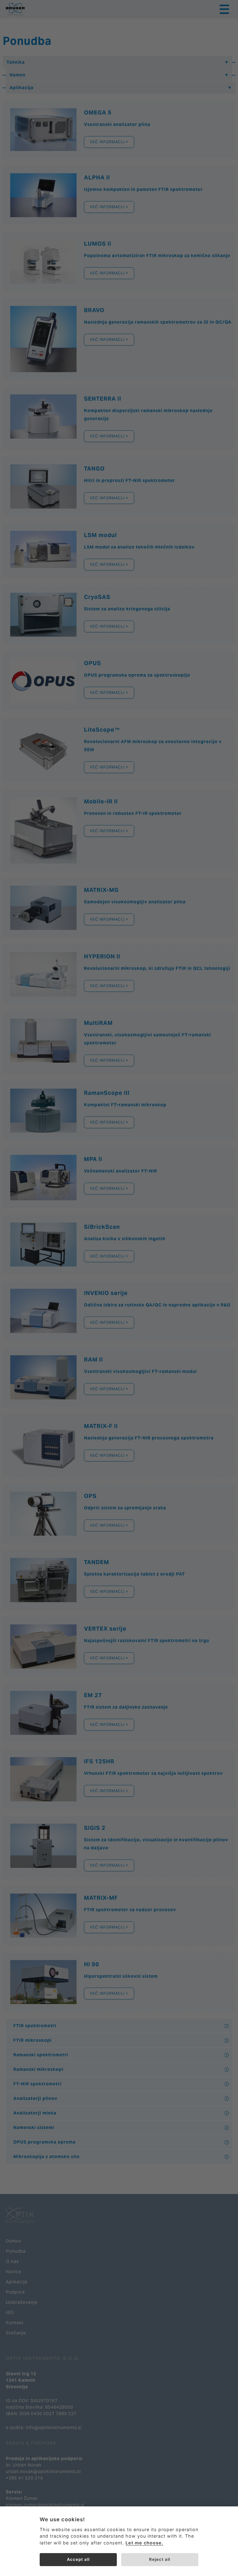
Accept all (78, 2559)
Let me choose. (144, 2543)
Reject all (160, 2559)
